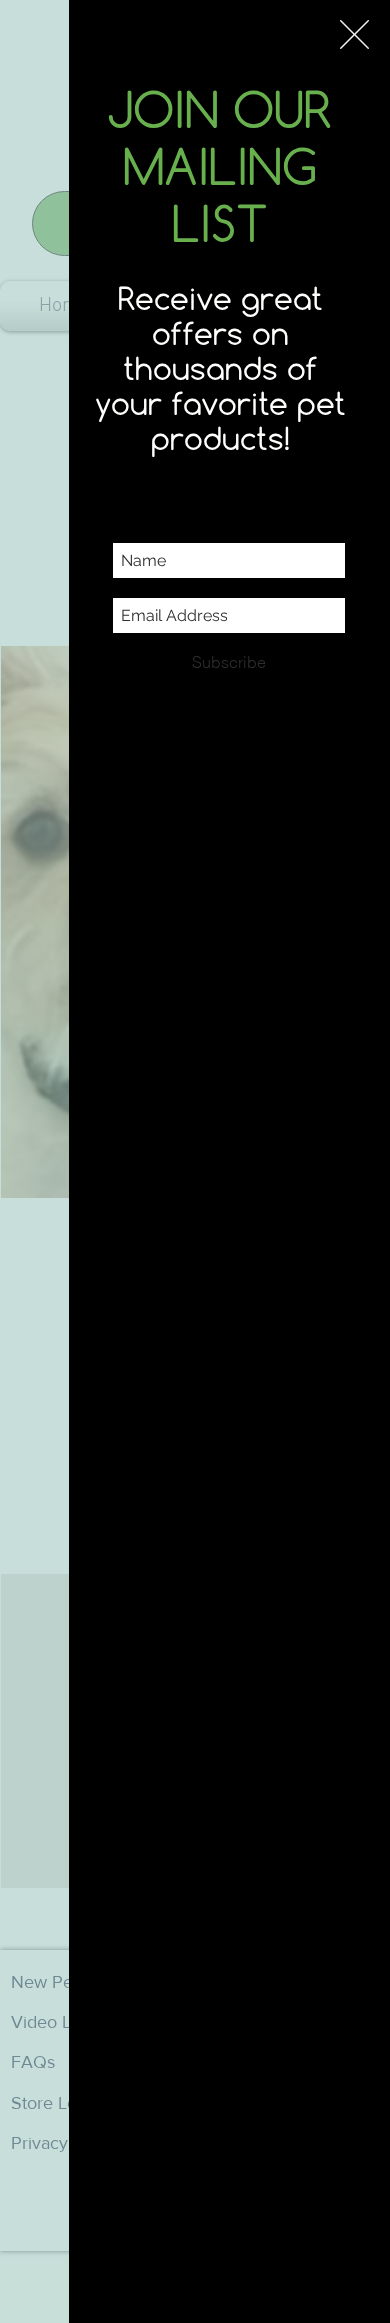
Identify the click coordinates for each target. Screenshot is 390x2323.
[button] (354, 34)
